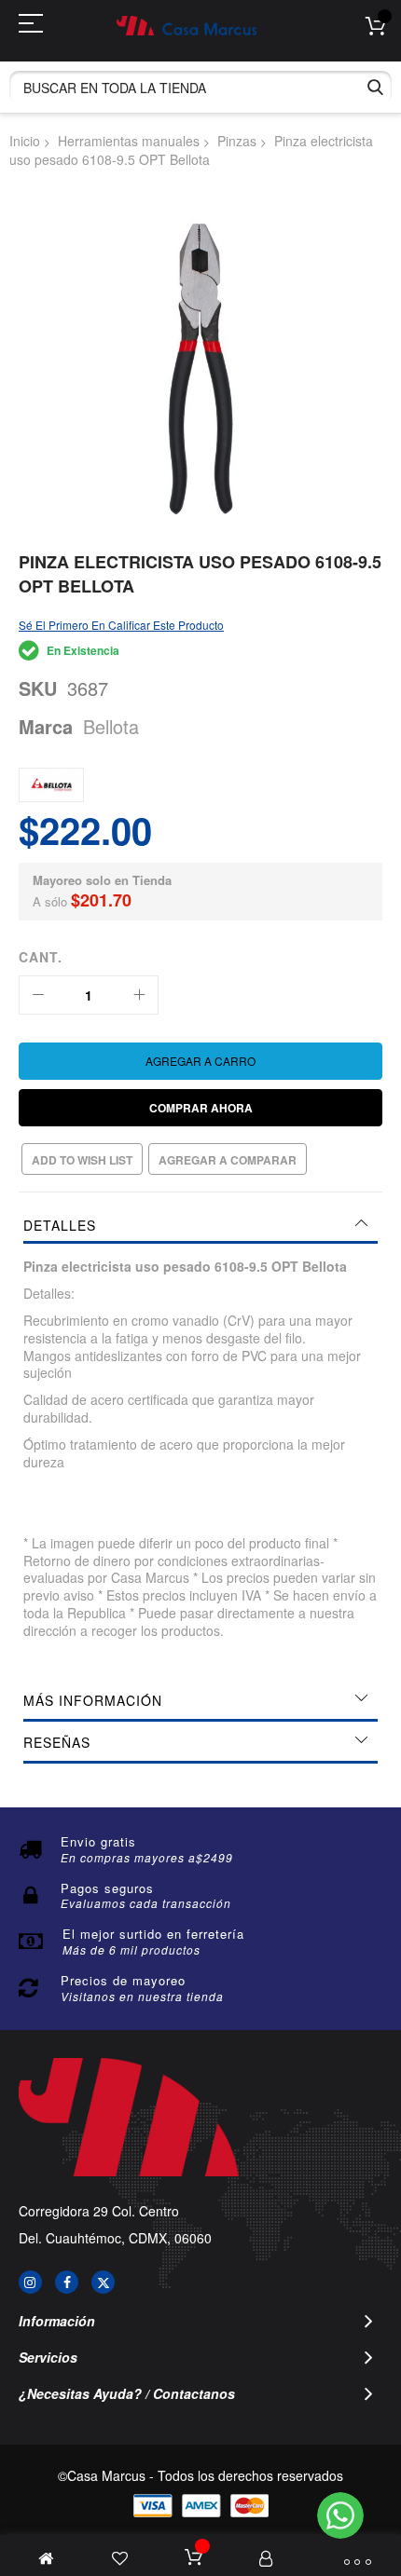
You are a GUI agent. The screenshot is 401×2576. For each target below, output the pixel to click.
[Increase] (139, 995)
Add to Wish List (82, 1160)
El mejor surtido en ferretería (153, 1934)
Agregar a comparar (228, 1160)
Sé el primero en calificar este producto (121, 625)
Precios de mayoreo (123, 1980)
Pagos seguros (107, 1888)
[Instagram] (30, 2282)
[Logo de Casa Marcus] (187, 26)
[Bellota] (51, 785)
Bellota (111, 726)
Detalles (60, 1225)
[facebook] (67, 2282)
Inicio (25, 141)
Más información (93, 1700)
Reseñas (57, 1742)
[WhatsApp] (340, 2515)
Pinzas (237, 141)
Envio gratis (98, 1841)
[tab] (200, 1225)
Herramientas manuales (129, 141)
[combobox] (200, 87)
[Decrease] (38, 995)
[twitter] (103, 2282)
